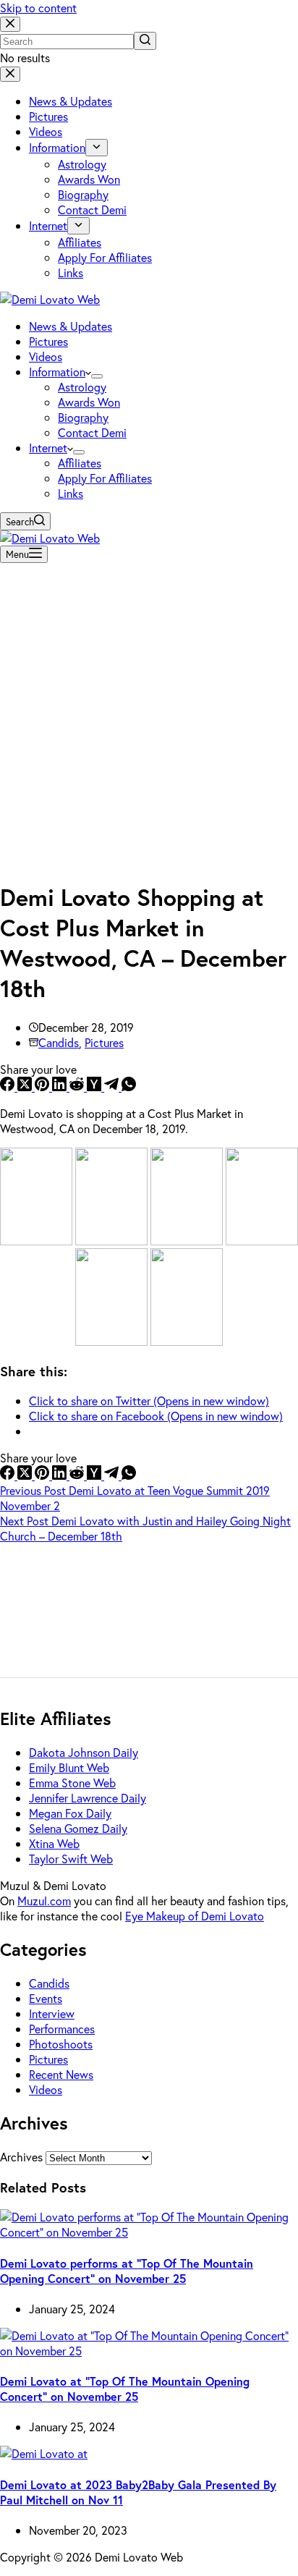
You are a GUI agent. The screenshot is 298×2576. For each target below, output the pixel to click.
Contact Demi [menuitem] (92, 209)
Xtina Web (54, 1843)
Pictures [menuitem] (48, 116)
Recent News (61, 2074)
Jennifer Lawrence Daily (88, 1798)
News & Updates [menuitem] (71, 101)
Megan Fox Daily (70, 1813)
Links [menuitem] (71, 272)
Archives (21, 2157)
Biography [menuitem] (83, 194)
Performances (62, 2029)
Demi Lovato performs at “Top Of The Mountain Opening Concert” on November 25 (127, 2271)
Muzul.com (44, 1901)
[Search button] (145, 41)
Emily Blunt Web (69, 1767)
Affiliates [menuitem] (80, 242)
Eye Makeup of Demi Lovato (195, 1916)
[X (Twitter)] (26, 1086)
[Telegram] (113, 1086)
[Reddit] (78, 1086)
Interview (52, 2013)
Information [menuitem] (57, 147)
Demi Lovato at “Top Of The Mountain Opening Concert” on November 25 (125, 2389)
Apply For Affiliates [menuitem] (105, 257)
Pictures (104, 1042)
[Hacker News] (95, 1086)
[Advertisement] (149, 718)
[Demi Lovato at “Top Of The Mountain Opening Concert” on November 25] (149, 2351)
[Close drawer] (10, 74)
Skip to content (38, 8)
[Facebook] (9, 1086)
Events (46, 1998)
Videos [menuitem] (46, 131)
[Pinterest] (43, 1086)
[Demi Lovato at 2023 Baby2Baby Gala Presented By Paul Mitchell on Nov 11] (44, 2453)
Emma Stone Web (72, 1783)
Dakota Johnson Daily (84, 1752)
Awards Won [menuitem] (89, 179)
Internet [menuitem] (48, 225)
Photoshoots (61, 2044)
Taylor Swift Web (71, 1859)
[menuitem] (97, 148)
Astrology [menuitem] (82, 164)
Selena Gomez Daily (78, 1828)
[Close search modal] (10, 24)
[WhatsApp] (129, 1086)
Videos (46, 2089)
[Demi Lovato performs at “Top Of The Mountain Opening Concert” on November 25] (149, 2232)
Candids (59, 1042)
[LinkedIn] (61, 1086)
